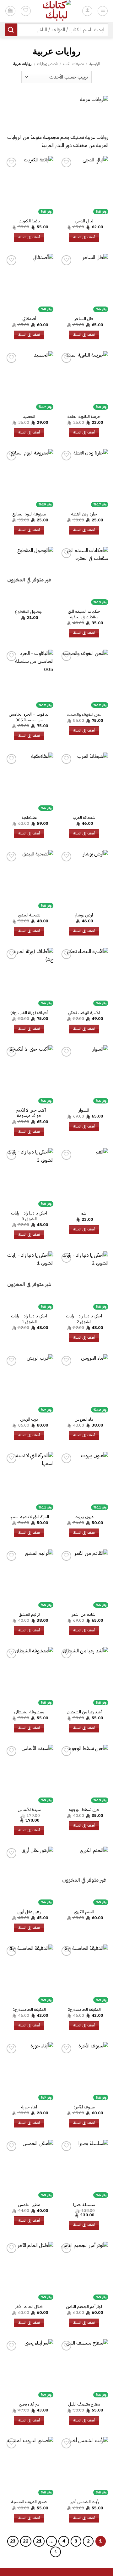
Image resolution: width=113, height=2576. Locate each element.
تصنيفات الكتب (74, 64)
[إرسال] (11, 30)
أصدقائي (29, 319)
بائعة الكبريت (29, 221)
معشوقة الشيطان (29, 1712)
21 (39, 2541)
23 (13, 2541)
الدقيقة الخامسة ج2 (84, 2010)
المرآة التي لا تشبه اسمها (29, 1517)
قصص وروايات (47, 64)
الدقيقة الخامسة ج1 (29, 2010)
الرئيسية (95, 64)
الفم (84, 1214)
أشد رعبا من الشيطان (84, 1712)
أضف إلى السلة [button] (84, 237)
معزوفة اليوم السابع (29, 514)
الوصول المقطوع (29, 612)
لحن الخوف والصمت (84, 715)
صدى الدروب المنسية (29, 2502)
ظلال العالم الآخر (29, 2307)
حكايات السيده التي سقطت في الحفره (84, 614)
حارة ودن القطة (84, 514)
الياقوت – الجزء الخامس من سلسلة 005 (29, 717)
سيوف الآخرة (84, 2107)
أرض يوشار (84, 915)
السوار (84, 1110)
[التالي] (56, 2552)
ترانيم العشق (29, 1615)
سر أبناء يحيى (29, 2404)
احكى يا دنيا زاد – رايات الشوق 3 (29, 1216)
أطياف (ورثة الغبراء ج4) (29, 1013)
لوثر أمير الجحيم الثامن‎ (84, 2307)
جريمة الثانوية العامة (84, 417)
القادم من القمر (84, 1615)
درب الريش (29, 1419)
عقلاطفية (29, 818)
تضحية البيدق (29, 915)
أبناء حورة (29, 2107)
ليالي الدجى (84, 221)
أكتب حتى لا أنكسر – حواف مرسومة (29, 1113)
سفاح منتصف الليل (84, 2404)
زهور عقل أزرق (29, 1912)
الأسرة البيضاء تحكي (84, 1013)
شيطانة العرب (84, 818)
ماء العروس (84, 1419)
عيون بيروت (84, 1517)
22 (26, 2541)
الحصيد (29, 417)
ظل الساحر (84, 319)
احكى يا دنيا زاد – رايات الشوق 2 (84, 1319)
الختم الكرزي (84, 1912)
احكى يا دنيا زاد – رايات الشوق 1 (29, 1319)
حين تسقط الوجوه (84, 1810)
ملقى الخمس (29, 2205)
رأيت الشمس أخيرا (84, 2502)
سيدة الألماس (29, 1810)
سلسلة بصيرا (84, 2205)
